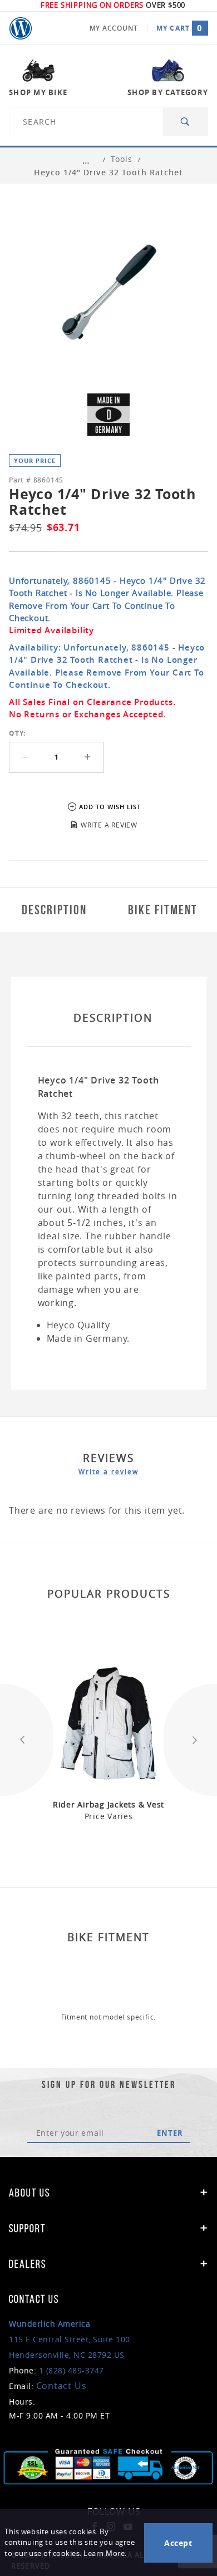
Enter (170, 2133)
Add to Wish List (110, 807)
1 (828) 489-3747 (71, 2370)
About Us (29, 2193)
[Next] (190, 1740)
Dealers (28, 2264)
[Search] (186, 122)
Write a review (108, 1471)
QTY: (17, 733)
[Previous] (27, 1740)
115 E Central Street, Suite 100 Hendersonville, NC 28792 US (70, 2339)
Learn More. (105, 2553)
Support (27, 2228)
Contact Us (61, 2386)
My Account (114, 28)
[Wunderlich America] (21, 28)
